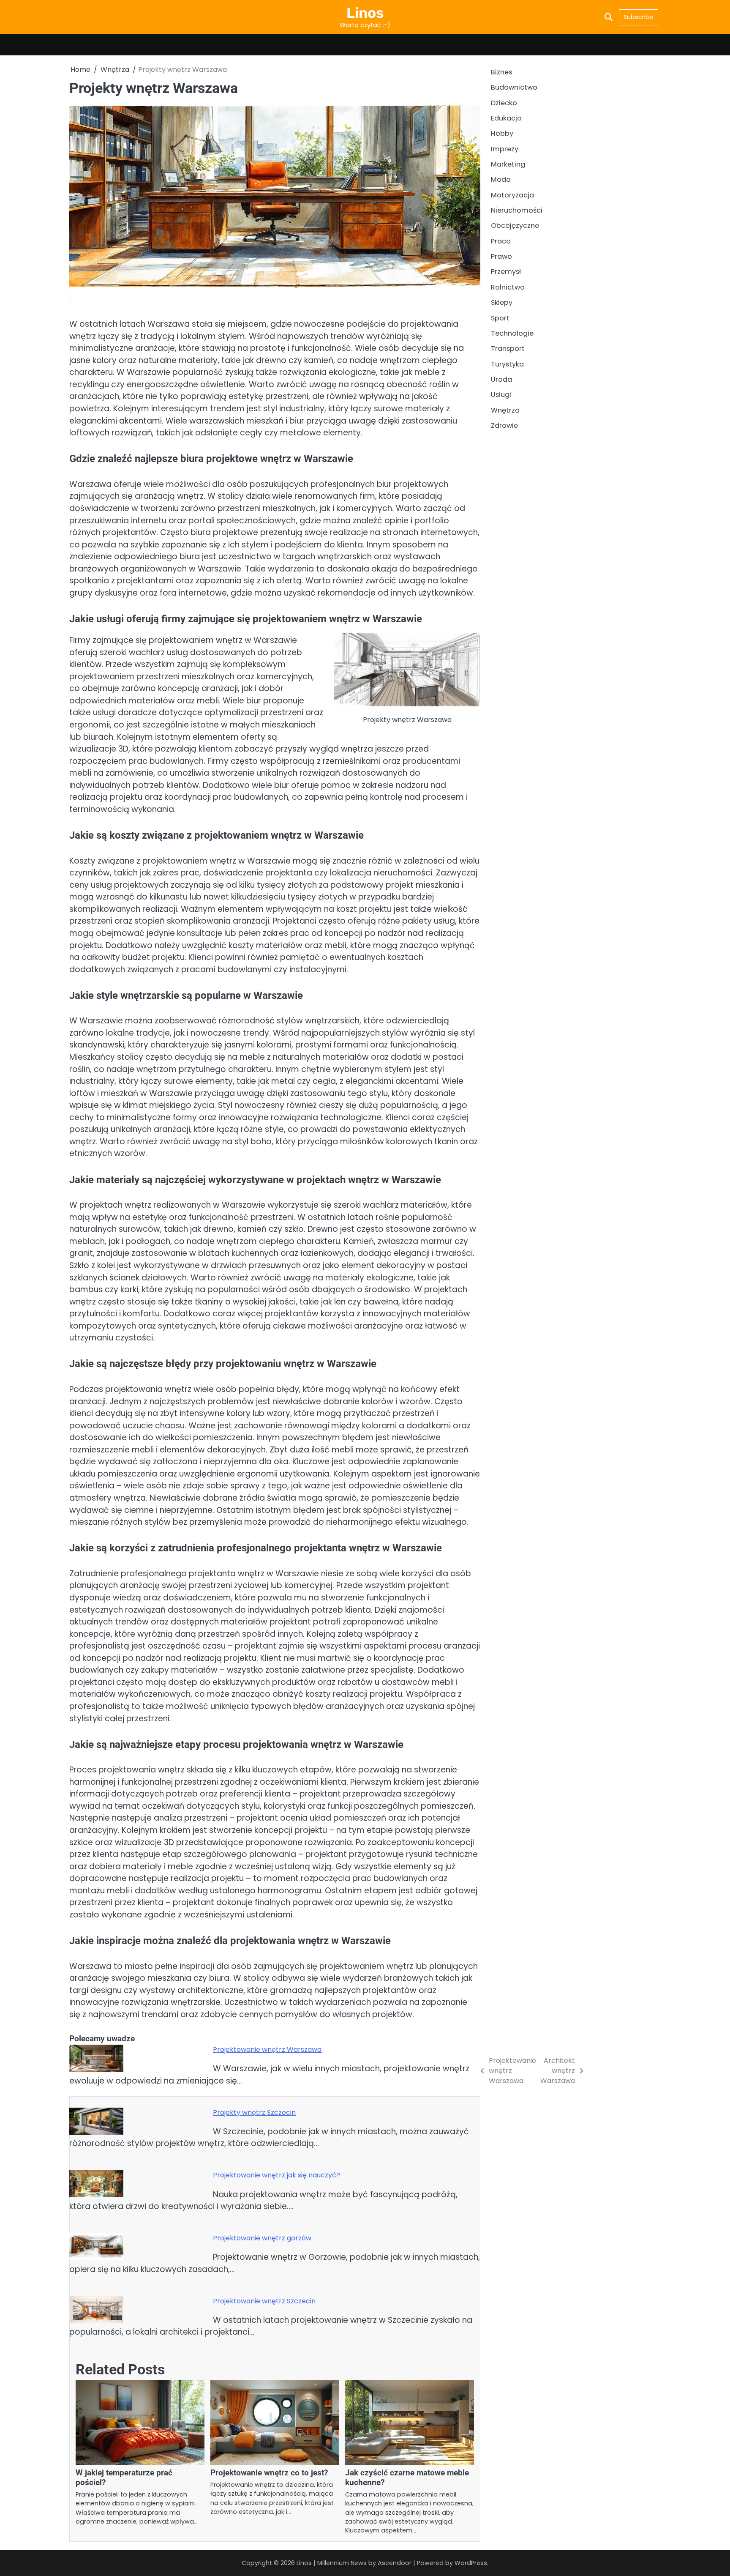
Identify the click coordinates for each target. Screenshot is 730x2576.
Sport (500, 318)
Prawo (501, 257)
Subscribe (639, 17)
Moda (501, 180)
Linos (365, 13)
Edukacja (506, 118)
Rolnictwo (508, 287)
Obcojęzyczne (515, 226)
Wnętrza (505, 410)
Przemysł (506, 272)
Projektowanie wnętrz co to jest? (269, 2473)
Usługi (501, 395)
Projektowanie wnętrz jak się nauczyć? (276, 2175)
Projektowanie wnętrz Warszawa (267, 2050)
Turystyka (507, 364)
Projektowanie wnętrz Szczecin (264, 2301)
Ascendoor (395, 2563)
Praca (501, 241)
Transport (508, 349)
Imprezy (505, 149)
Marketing (508, 164)
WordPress (471, 2563)
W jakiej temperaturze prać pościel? (124, 2478)
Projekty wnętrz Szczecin (254, 2112)
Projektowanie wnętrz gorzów (262, 2238)
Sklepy (502, 303)
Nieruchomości (517, 211)
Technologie (512, 333)
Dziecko (504, 103)
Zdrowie (504, 425)
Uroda (501, 379)
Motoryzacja (512, 195)
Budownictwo (514, 88)
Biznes (501, 72)
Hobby (502, 134)
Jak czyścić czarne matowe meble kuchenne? (407, 2478)
